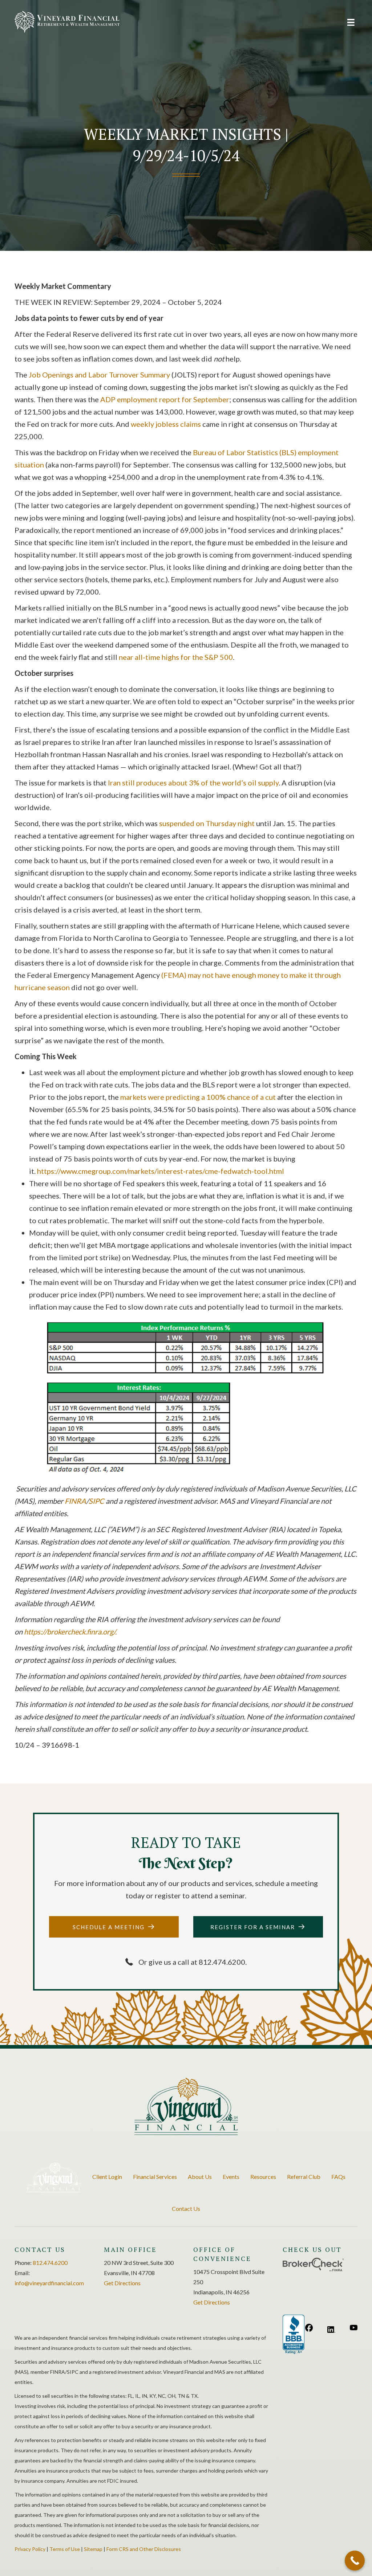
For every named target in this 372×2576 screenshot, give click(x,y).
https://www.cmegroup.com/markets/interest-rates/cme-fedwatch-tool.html (161, 1171)
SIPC (97, 1501)
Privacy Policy (30, 2549)
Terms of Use (65, 2549)
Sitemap (93, 2549)
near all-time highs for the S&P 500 (176, 657)
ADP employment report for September (165, 399)
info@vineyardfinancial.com (49, 2283)
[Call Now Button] (355, 2561)
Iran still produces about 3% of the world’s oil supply (193, 783)
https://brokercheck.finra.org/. (70, 1632)
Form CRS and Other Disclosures (144, 2549)
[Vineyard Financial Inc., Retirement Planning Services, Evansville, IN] (294, 2335)
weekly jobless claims (166, 424)
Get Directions (122, 2283)
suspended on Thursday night (207, 823)
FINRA (75, 1501)
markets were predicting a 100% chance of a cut (198, 1097)
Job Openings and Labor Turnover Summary (99, 375)
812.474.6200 (50, 2263)
